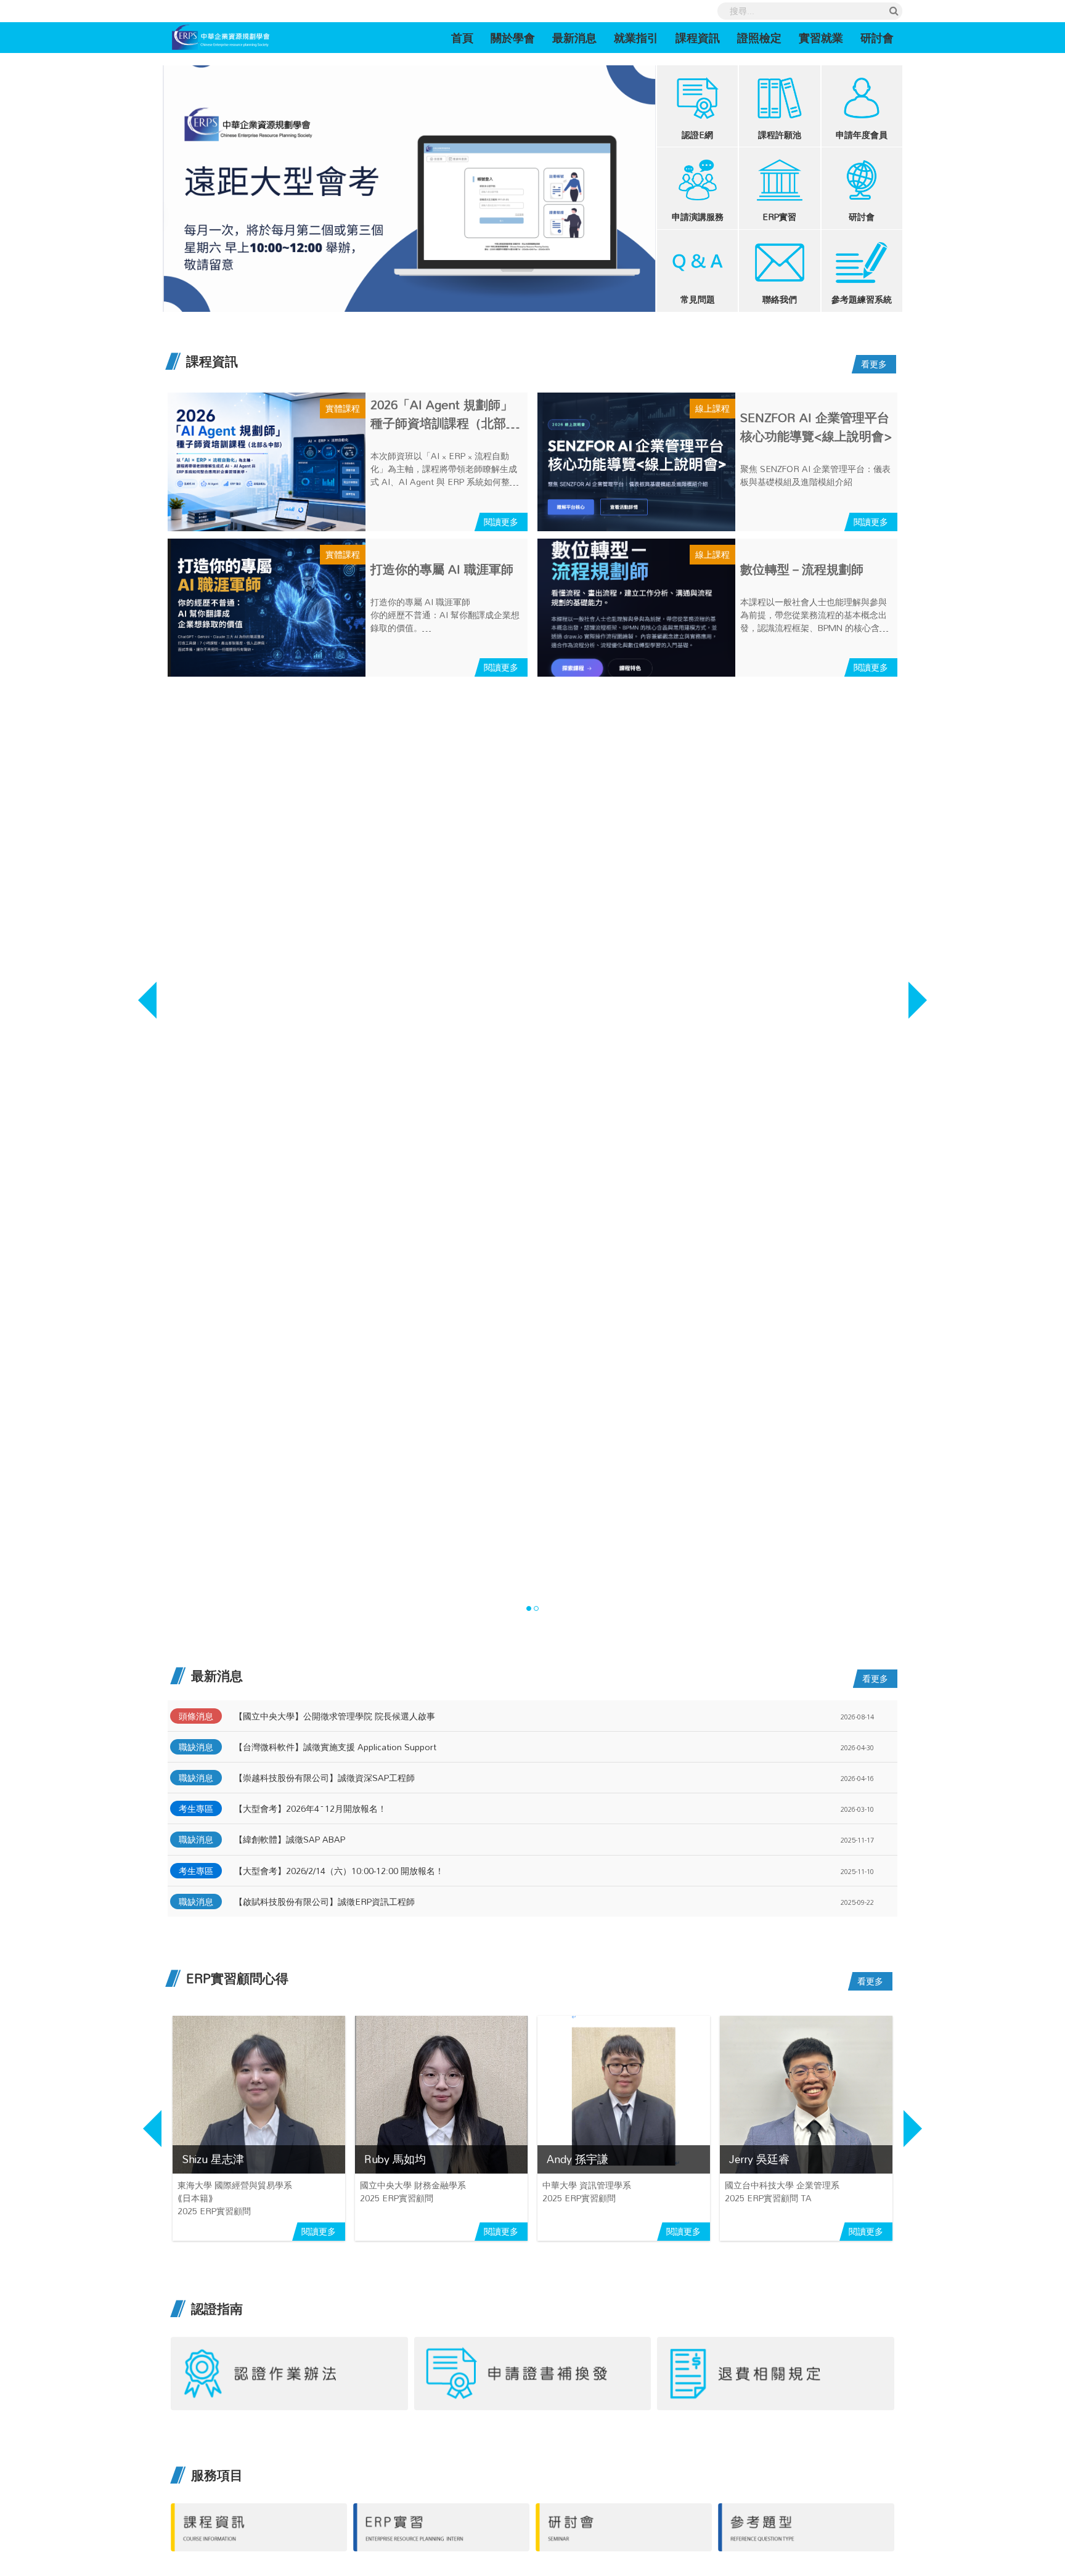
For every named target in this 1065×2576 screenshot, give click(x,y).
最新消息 (574, 38)
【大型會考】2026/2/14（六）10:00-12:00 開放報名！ (339, 1871)
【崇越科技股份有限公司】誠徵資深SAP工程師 (324, 1778)
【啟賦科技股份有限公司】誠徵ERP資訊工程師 (324, 1901)
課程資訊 (698, 38)
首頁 (467, 37)
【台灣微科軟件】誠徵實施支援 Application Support (335, 1747)
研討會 (877, 38)
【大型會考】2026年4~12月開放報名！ (310, 1808)
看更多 (874, 364)
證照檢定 (759, 38)
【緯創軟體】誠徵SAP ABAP (290, 1839)
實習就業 (821, 38)
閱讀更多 (501, 522)
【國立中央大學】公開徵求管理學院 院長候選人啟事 (335, 1716)
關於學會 (513, 38)
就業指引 (636, 38)
